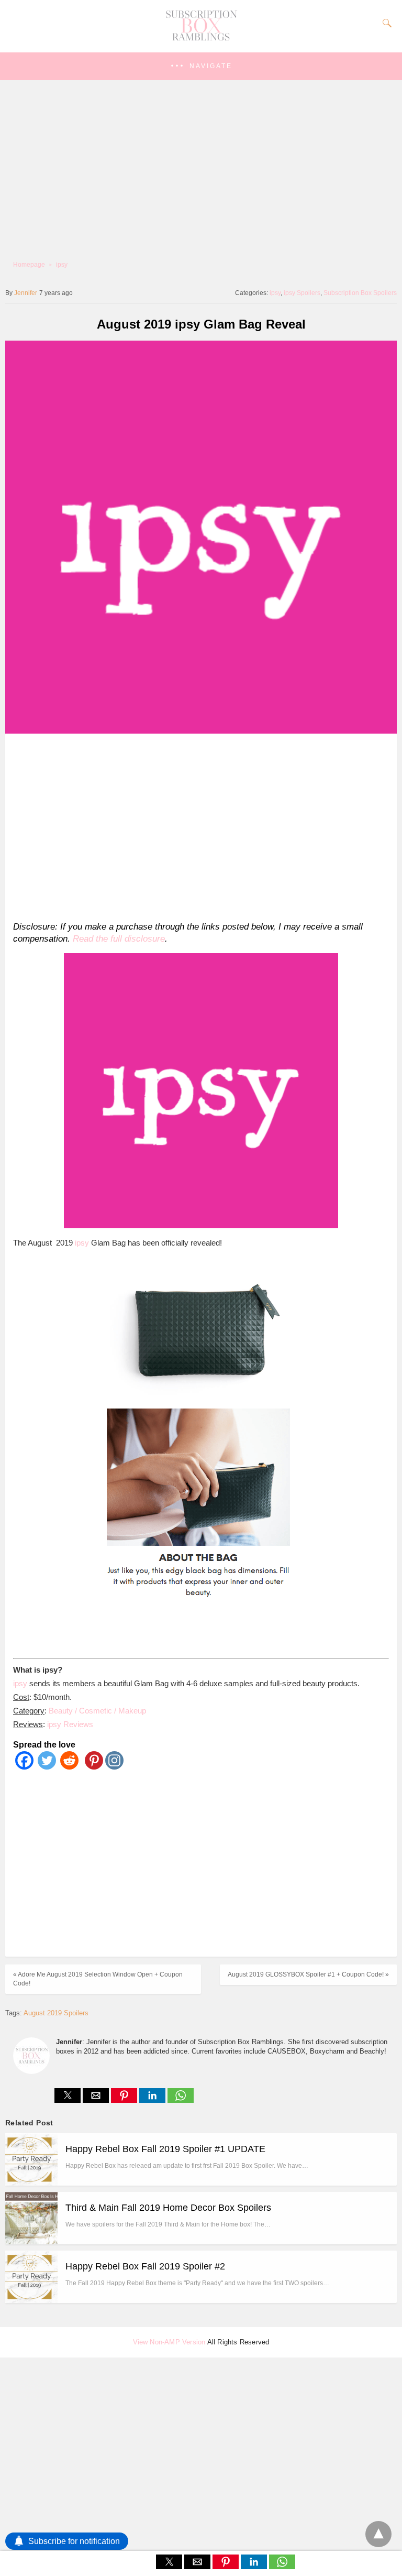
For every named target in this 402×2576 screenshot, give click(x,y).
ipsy (62, 265)
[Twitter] (47, 1767)
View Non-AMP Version (169, 2342)
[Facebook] (24, 1767)
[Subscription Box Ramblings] (201, 38)
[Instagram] (114, 1767)
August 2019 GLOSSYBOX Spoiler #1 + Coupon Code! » (308, 1974)
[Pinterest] (92, 1767)
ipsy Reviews (70, 1724)
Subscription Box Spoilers (360, 293)
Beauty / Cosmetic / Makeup (97, 1711)
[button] (201, 66)
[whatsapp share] (181, 2100)
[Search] (385, 23)
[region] (198, 825)
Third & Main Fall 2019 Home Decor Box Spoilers (168, 2208)
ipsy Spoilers (302, 293)
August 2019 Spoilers (56, 2013)
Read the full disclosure (119, 939)
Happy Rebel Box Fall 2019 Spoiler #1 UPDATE (165, 2149)
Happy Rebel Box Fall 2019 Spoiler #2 (145, 2266)
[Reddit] (69, 1767)
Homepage (29, 265)
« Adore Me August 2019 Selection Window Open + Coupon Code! (98, 1979)
